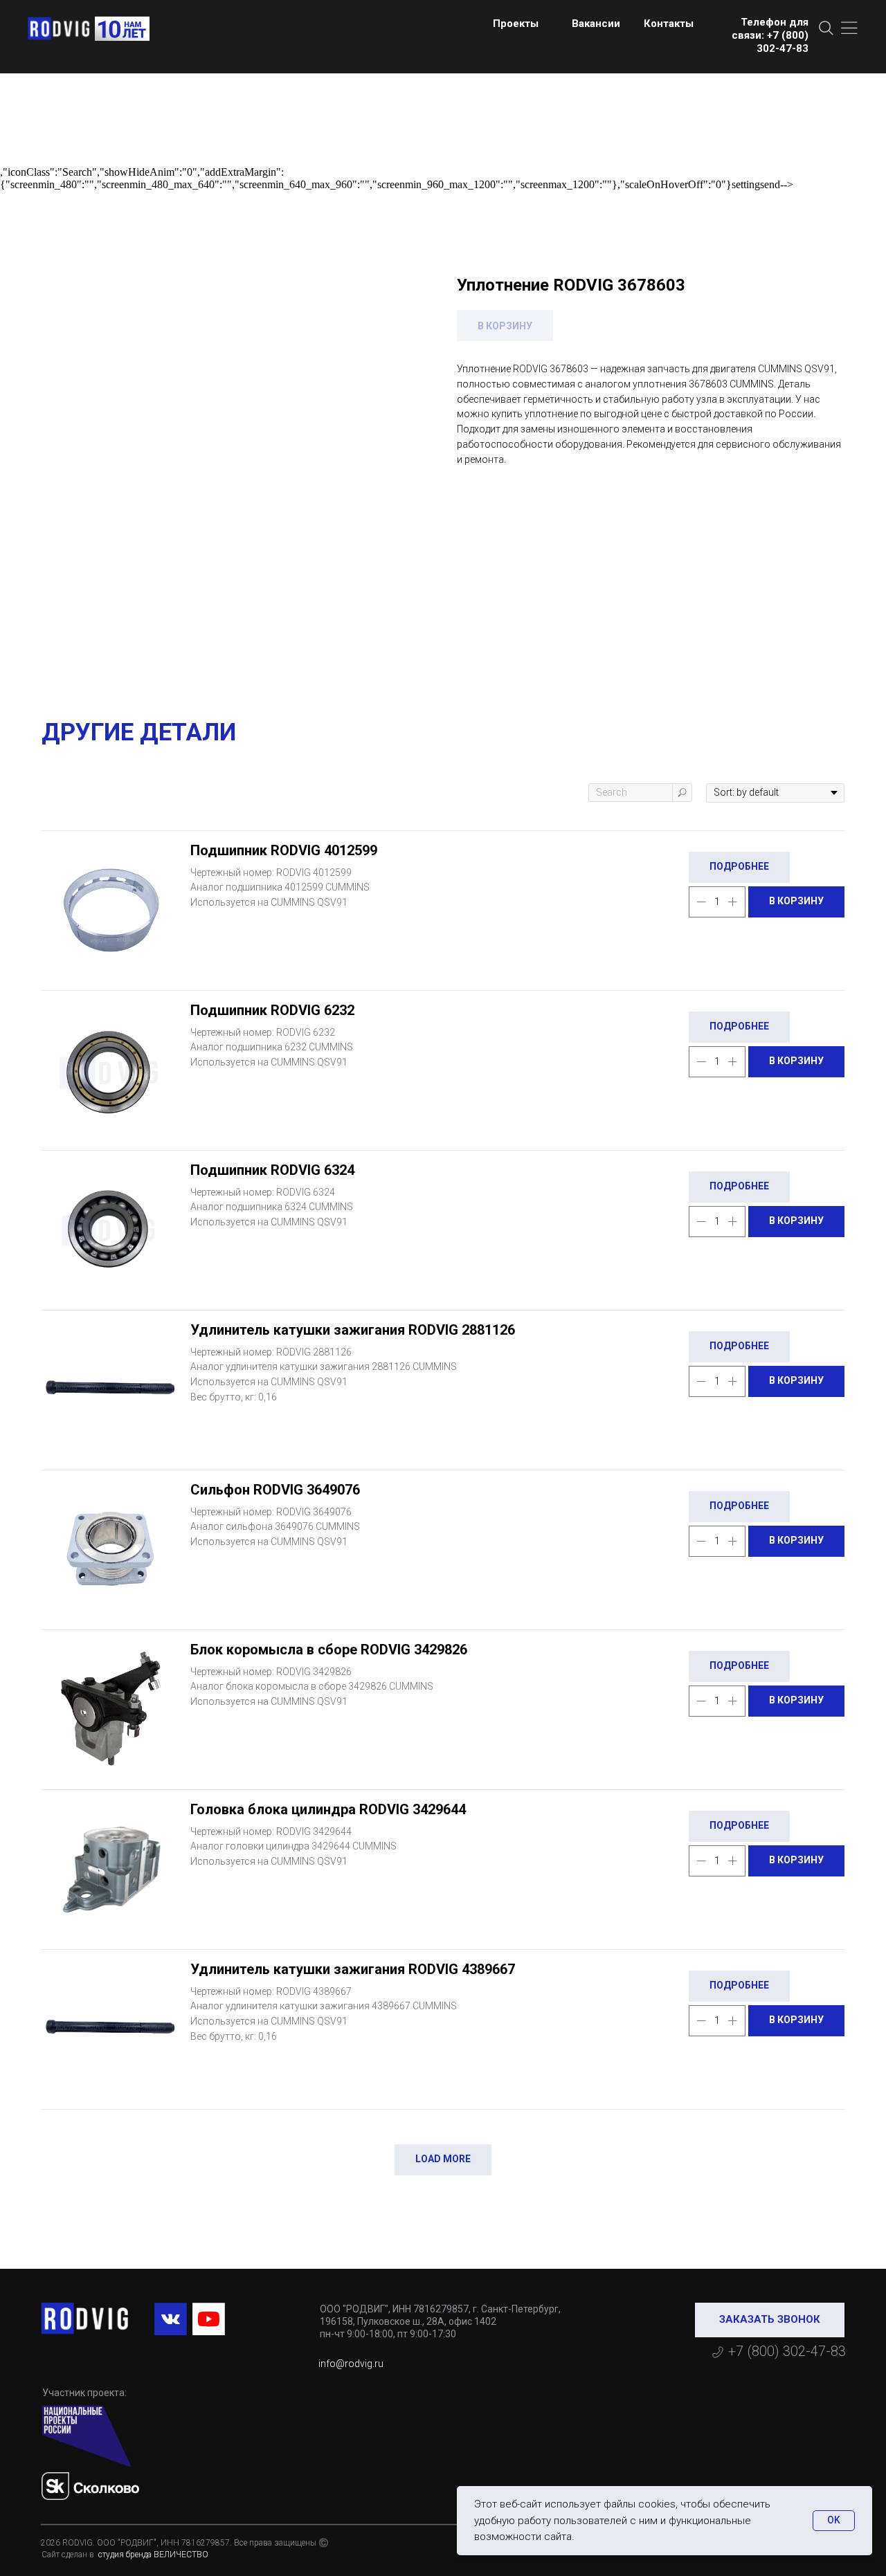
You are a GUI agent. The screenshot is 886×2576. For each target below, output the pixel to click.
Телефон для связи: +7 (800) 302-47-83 (770, 35)
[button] (770, 2320)
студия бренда (124, 2555)
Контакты (669, 24)
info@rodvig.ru (351, 2364)
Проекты (516, 24)
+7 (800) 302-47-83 (787, 2351)
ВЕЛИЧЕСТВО (181, 2555)
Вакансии (596, 24)
